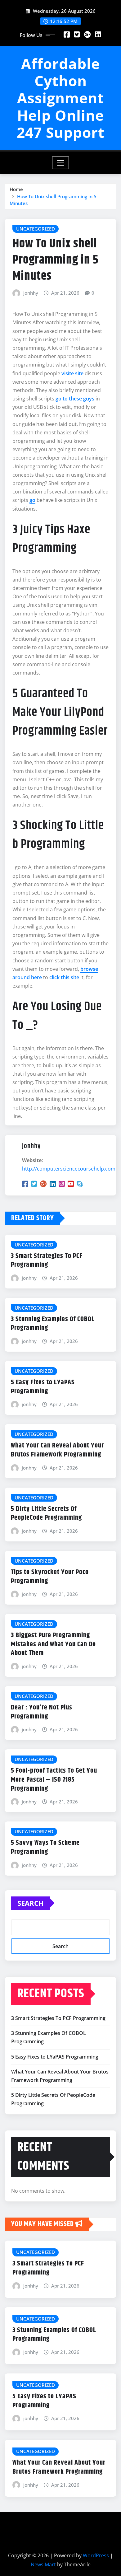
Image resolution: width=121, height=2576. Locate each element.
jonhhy (31, 293)
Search (31, 1903)
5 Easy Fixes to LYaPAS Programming (43, 1387)
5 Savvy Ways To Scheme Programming (45, 1847)
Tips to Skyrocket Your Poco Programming (50, 1577)
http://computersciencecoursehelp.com (69, 1169)
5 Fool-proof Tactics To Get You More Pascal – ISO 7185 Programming (54, 1780)
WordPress (96, 2555)
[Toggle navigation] (61, 163)
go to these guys (75, 399)
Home (16, 189)
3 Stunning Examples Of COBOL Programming (53, 1324)
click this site (64, 977)
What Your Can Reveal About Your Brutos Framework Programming (57, 1450)
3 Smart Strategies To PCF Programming (47, 1261)
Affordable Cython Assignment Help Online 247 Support (61, 98)
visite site (72, 373)
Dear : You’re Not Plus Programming (42, 1712)
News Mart (43, 2564)
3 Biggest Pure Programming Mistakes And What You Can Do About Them (53, 1644)
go (32, 500)
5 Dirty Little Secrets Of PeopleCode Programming (46, 1514)
